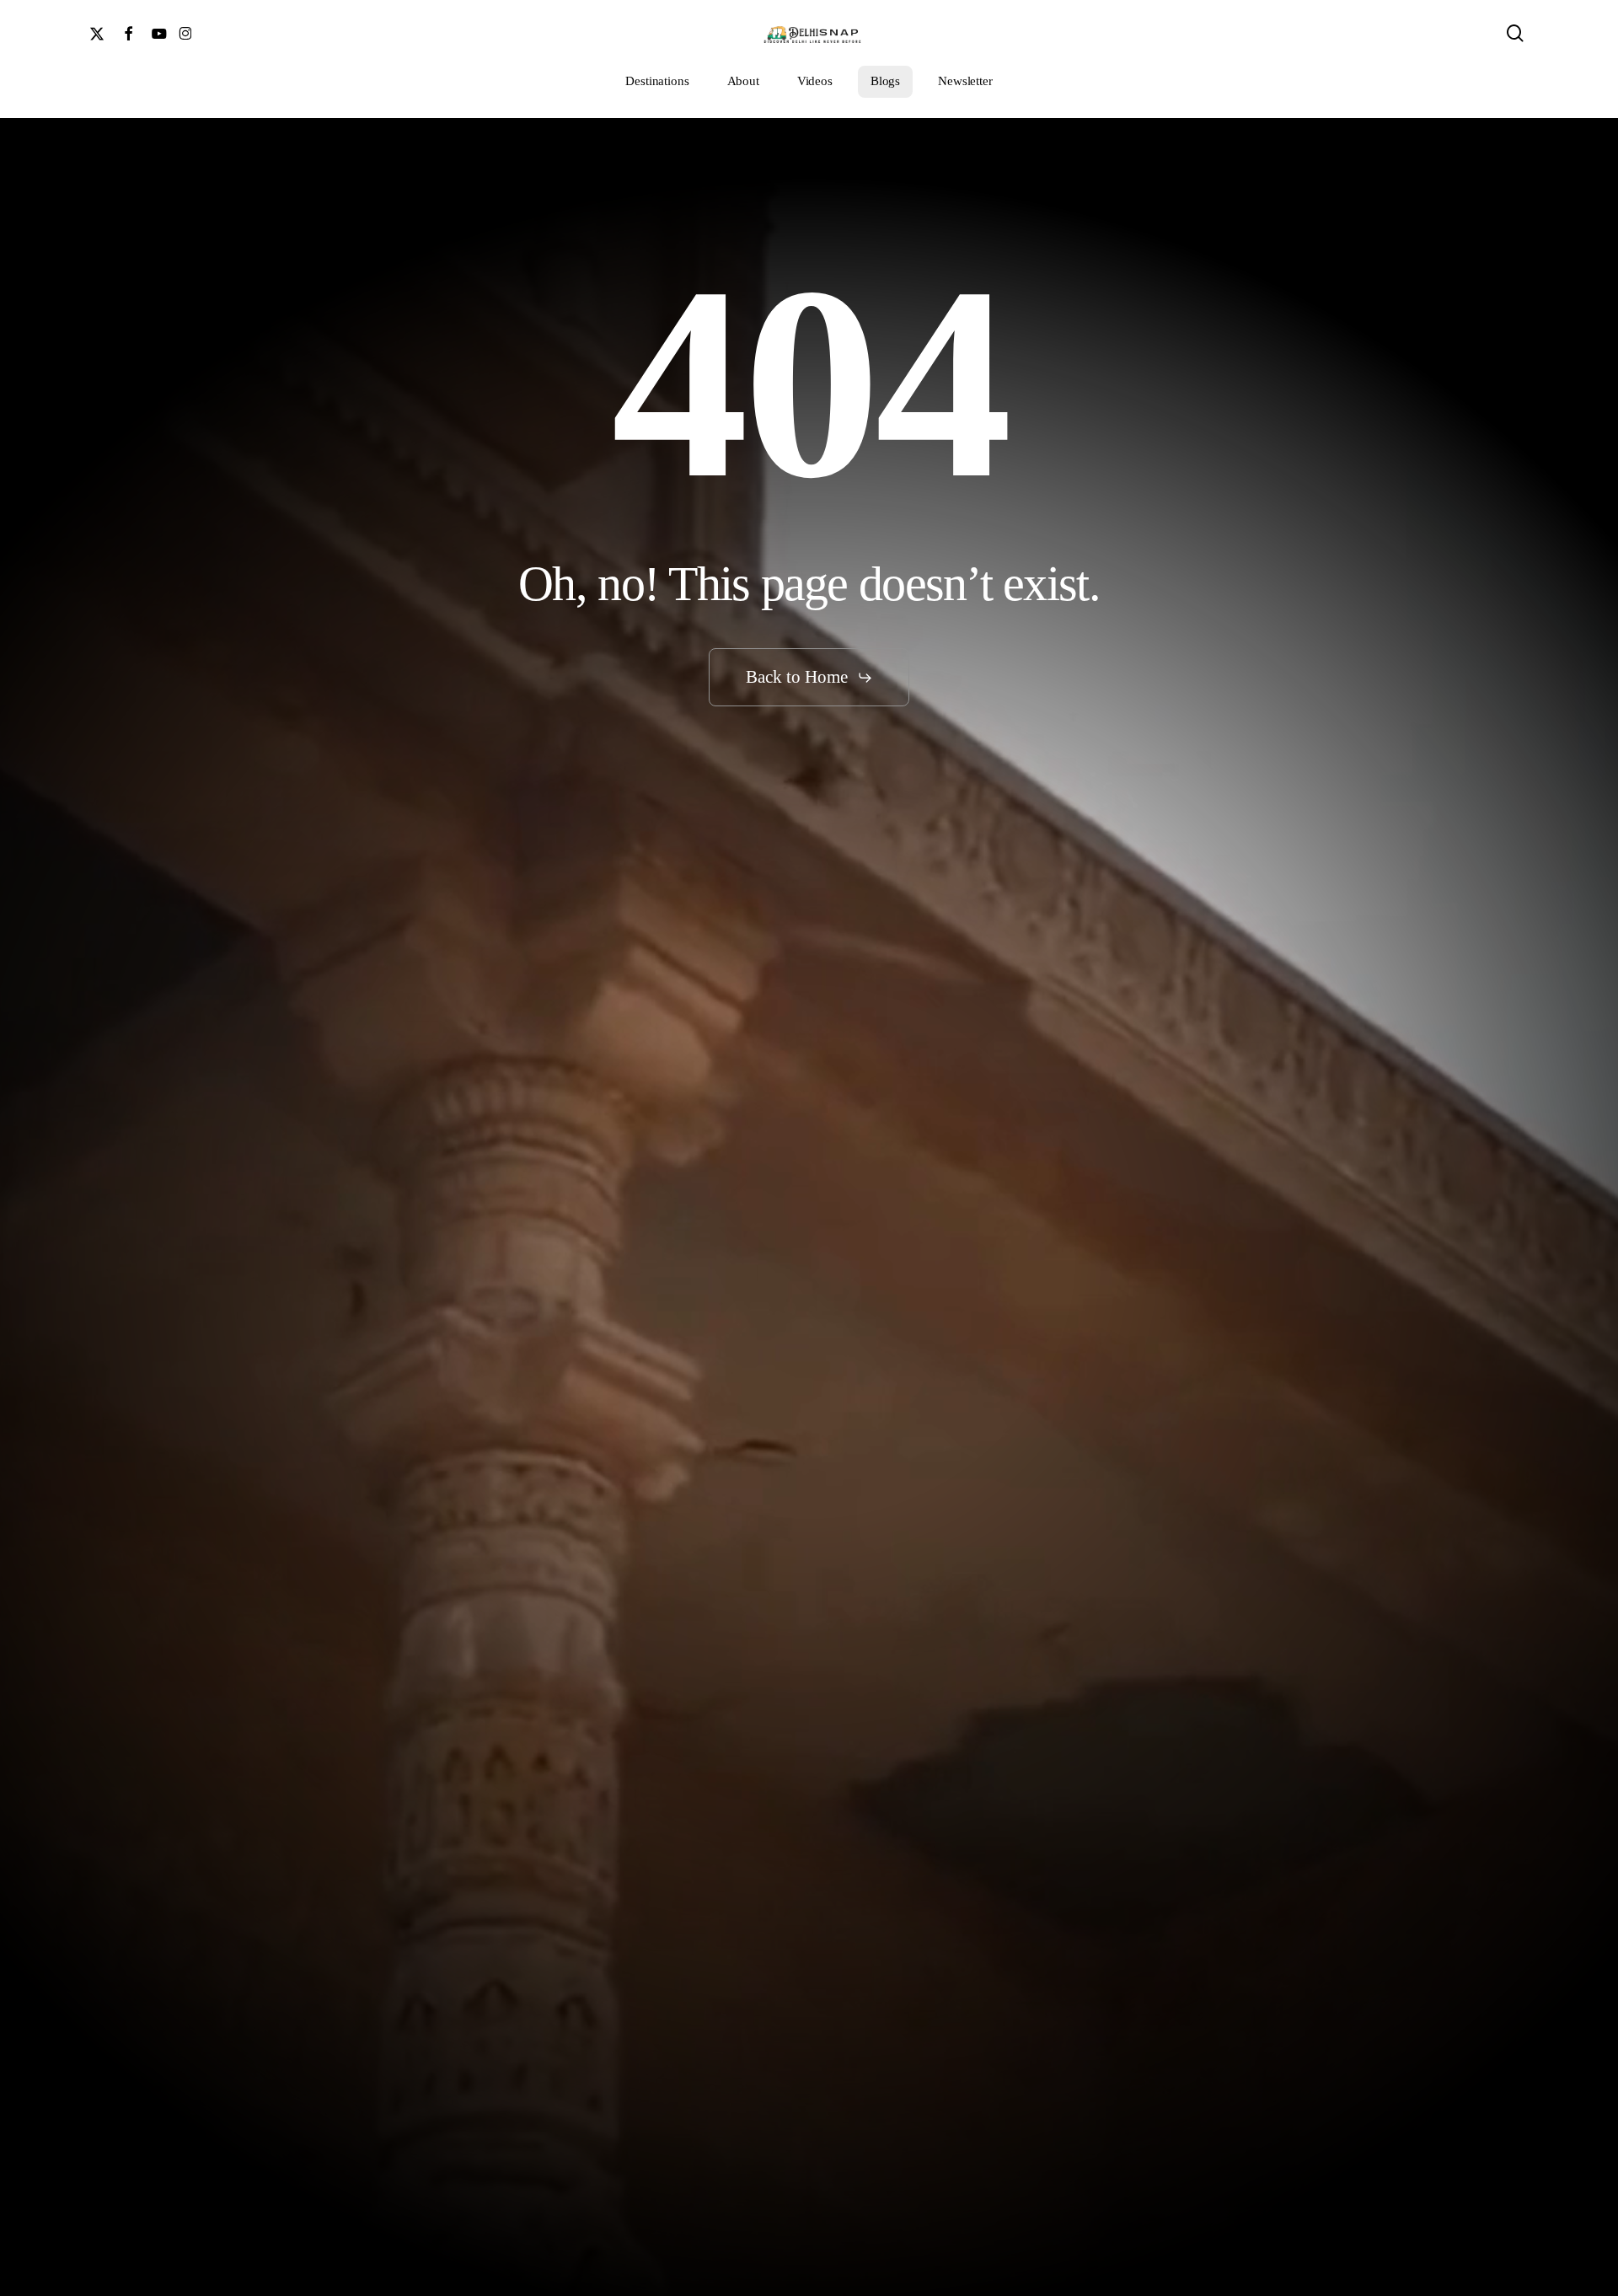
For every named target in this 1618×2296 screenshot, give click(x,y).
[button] (809, 677)
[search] (1515, 33)
